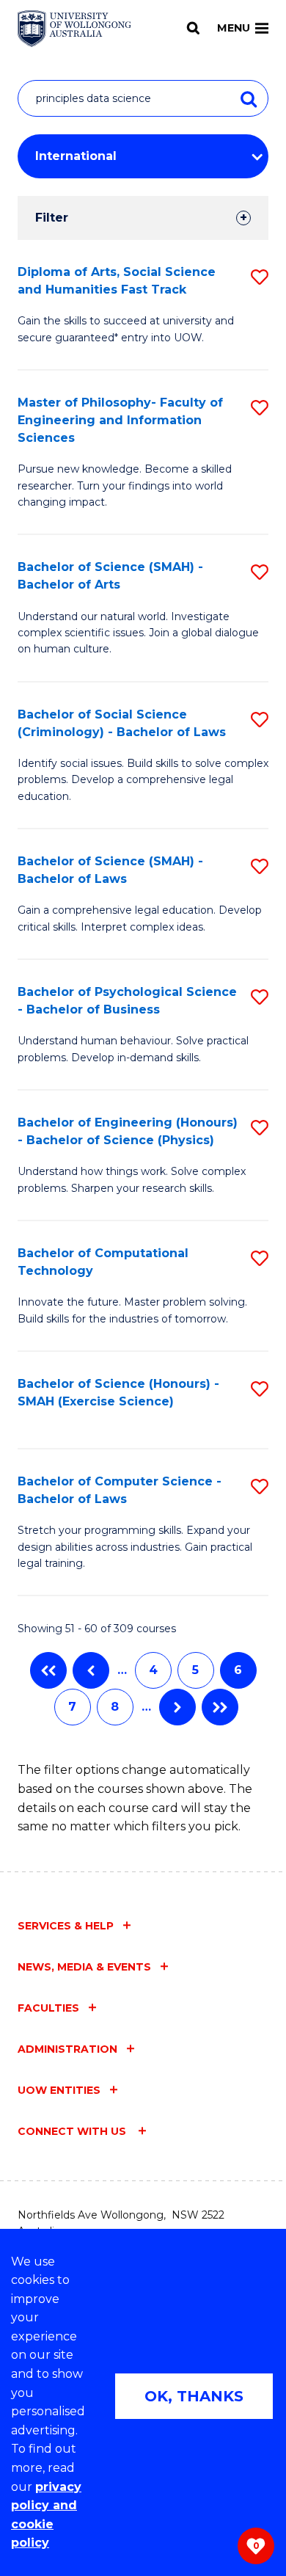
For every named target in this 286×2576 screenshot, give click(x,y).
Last (220, 1707)
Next (177, 1707)
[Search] (193, 28)
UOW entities (59, 2090)
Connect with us (73, 2131)
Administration (67, 2049)
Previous (91, 1670)
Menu (234, 28)
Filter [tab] (52, 218)
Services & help (66, 1926)
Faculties (48, 2008)
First (48, 1670)
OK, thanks (194, 2396)
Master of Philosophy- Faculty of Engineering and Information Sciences (120, 420)
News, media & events (84, 1967)
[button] (260, 277)
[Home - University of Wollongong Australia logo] (74, 29)
